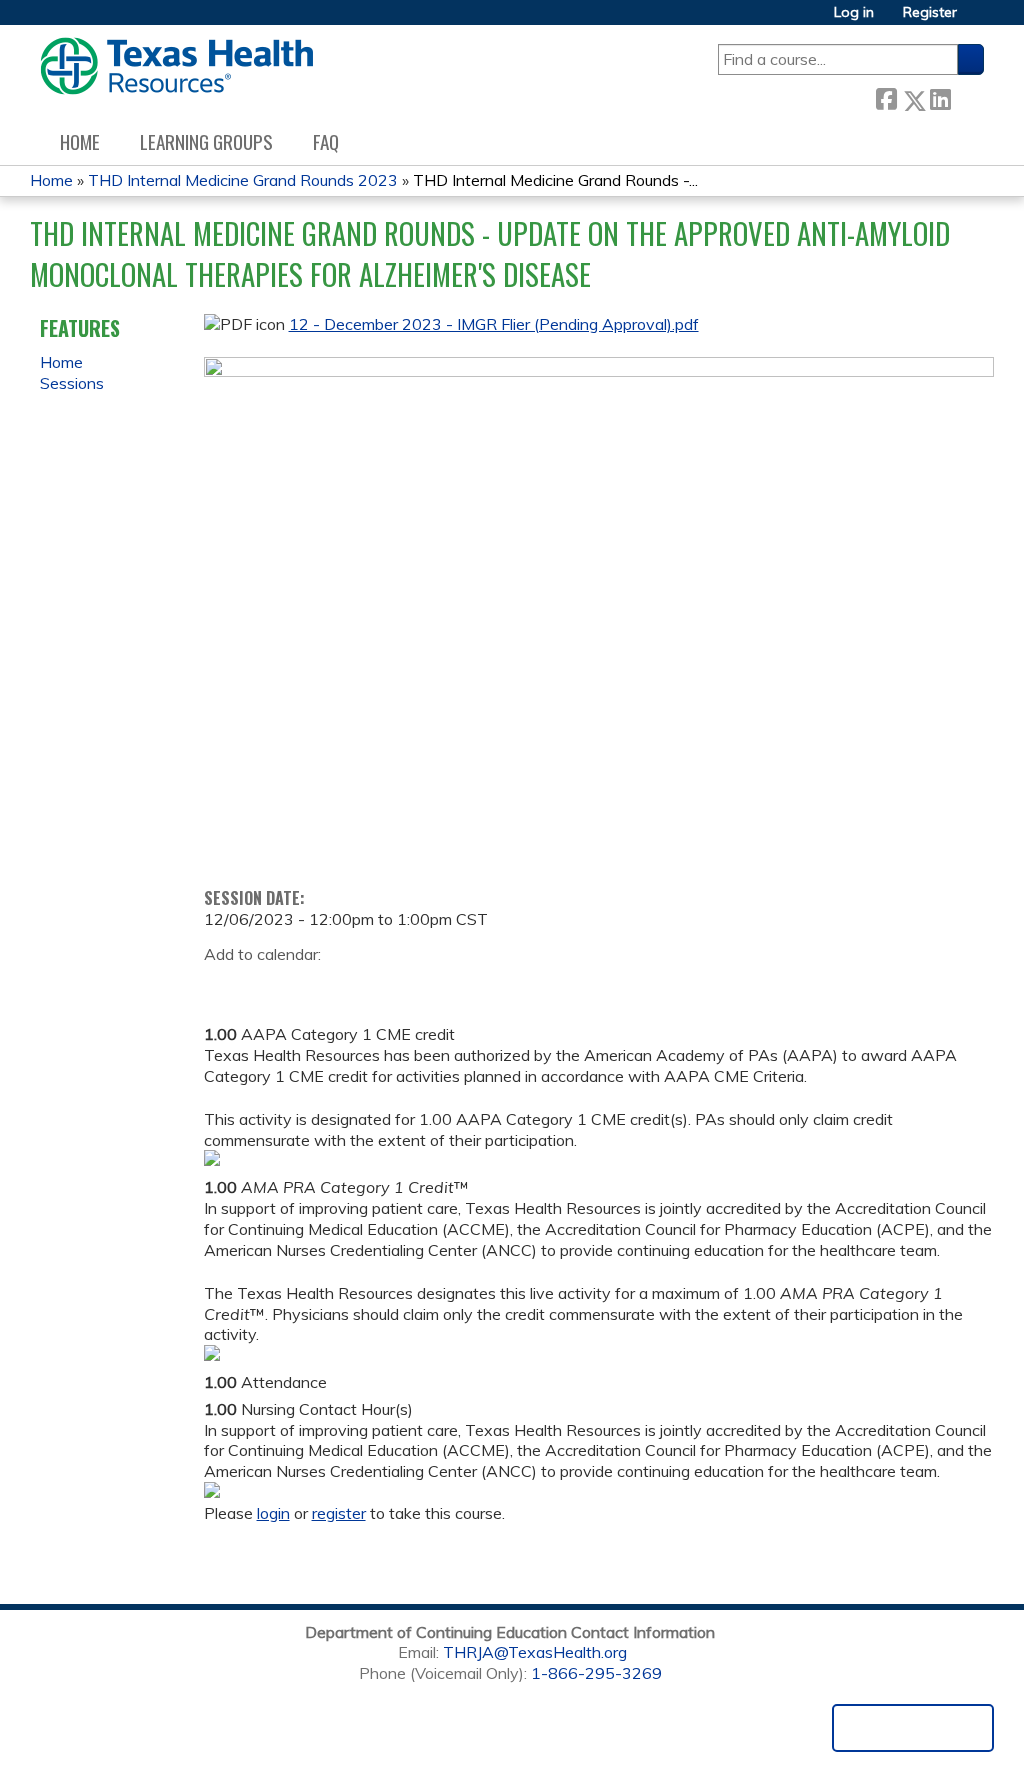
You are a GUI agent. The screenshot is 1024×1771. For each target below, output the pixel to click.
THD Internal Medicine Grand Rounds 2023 (243, 180)
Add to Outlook (362, 985)
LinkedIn (940, 95)
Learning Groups (206, 141)
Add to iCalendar (314, 984)
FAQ (326, 141)
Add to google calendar (224, 985)
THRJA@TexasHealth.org (535, 1652)
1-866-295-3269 (596, 1673)
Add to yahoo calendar (269, 985)
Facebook (886, 96)
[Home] (176, 66)
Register (930, 12)
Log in (854, 12)
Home (80, 141)
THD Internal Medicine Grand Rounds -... (555, 180)
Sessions (72, 383)
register (339, 1513)
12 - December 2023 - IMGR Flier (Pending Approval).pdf (494, 324)
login (273, 1513)
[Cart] (978, 19)
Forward (967, 95)
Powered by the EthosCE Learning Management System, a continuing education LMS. (913, 1728)
